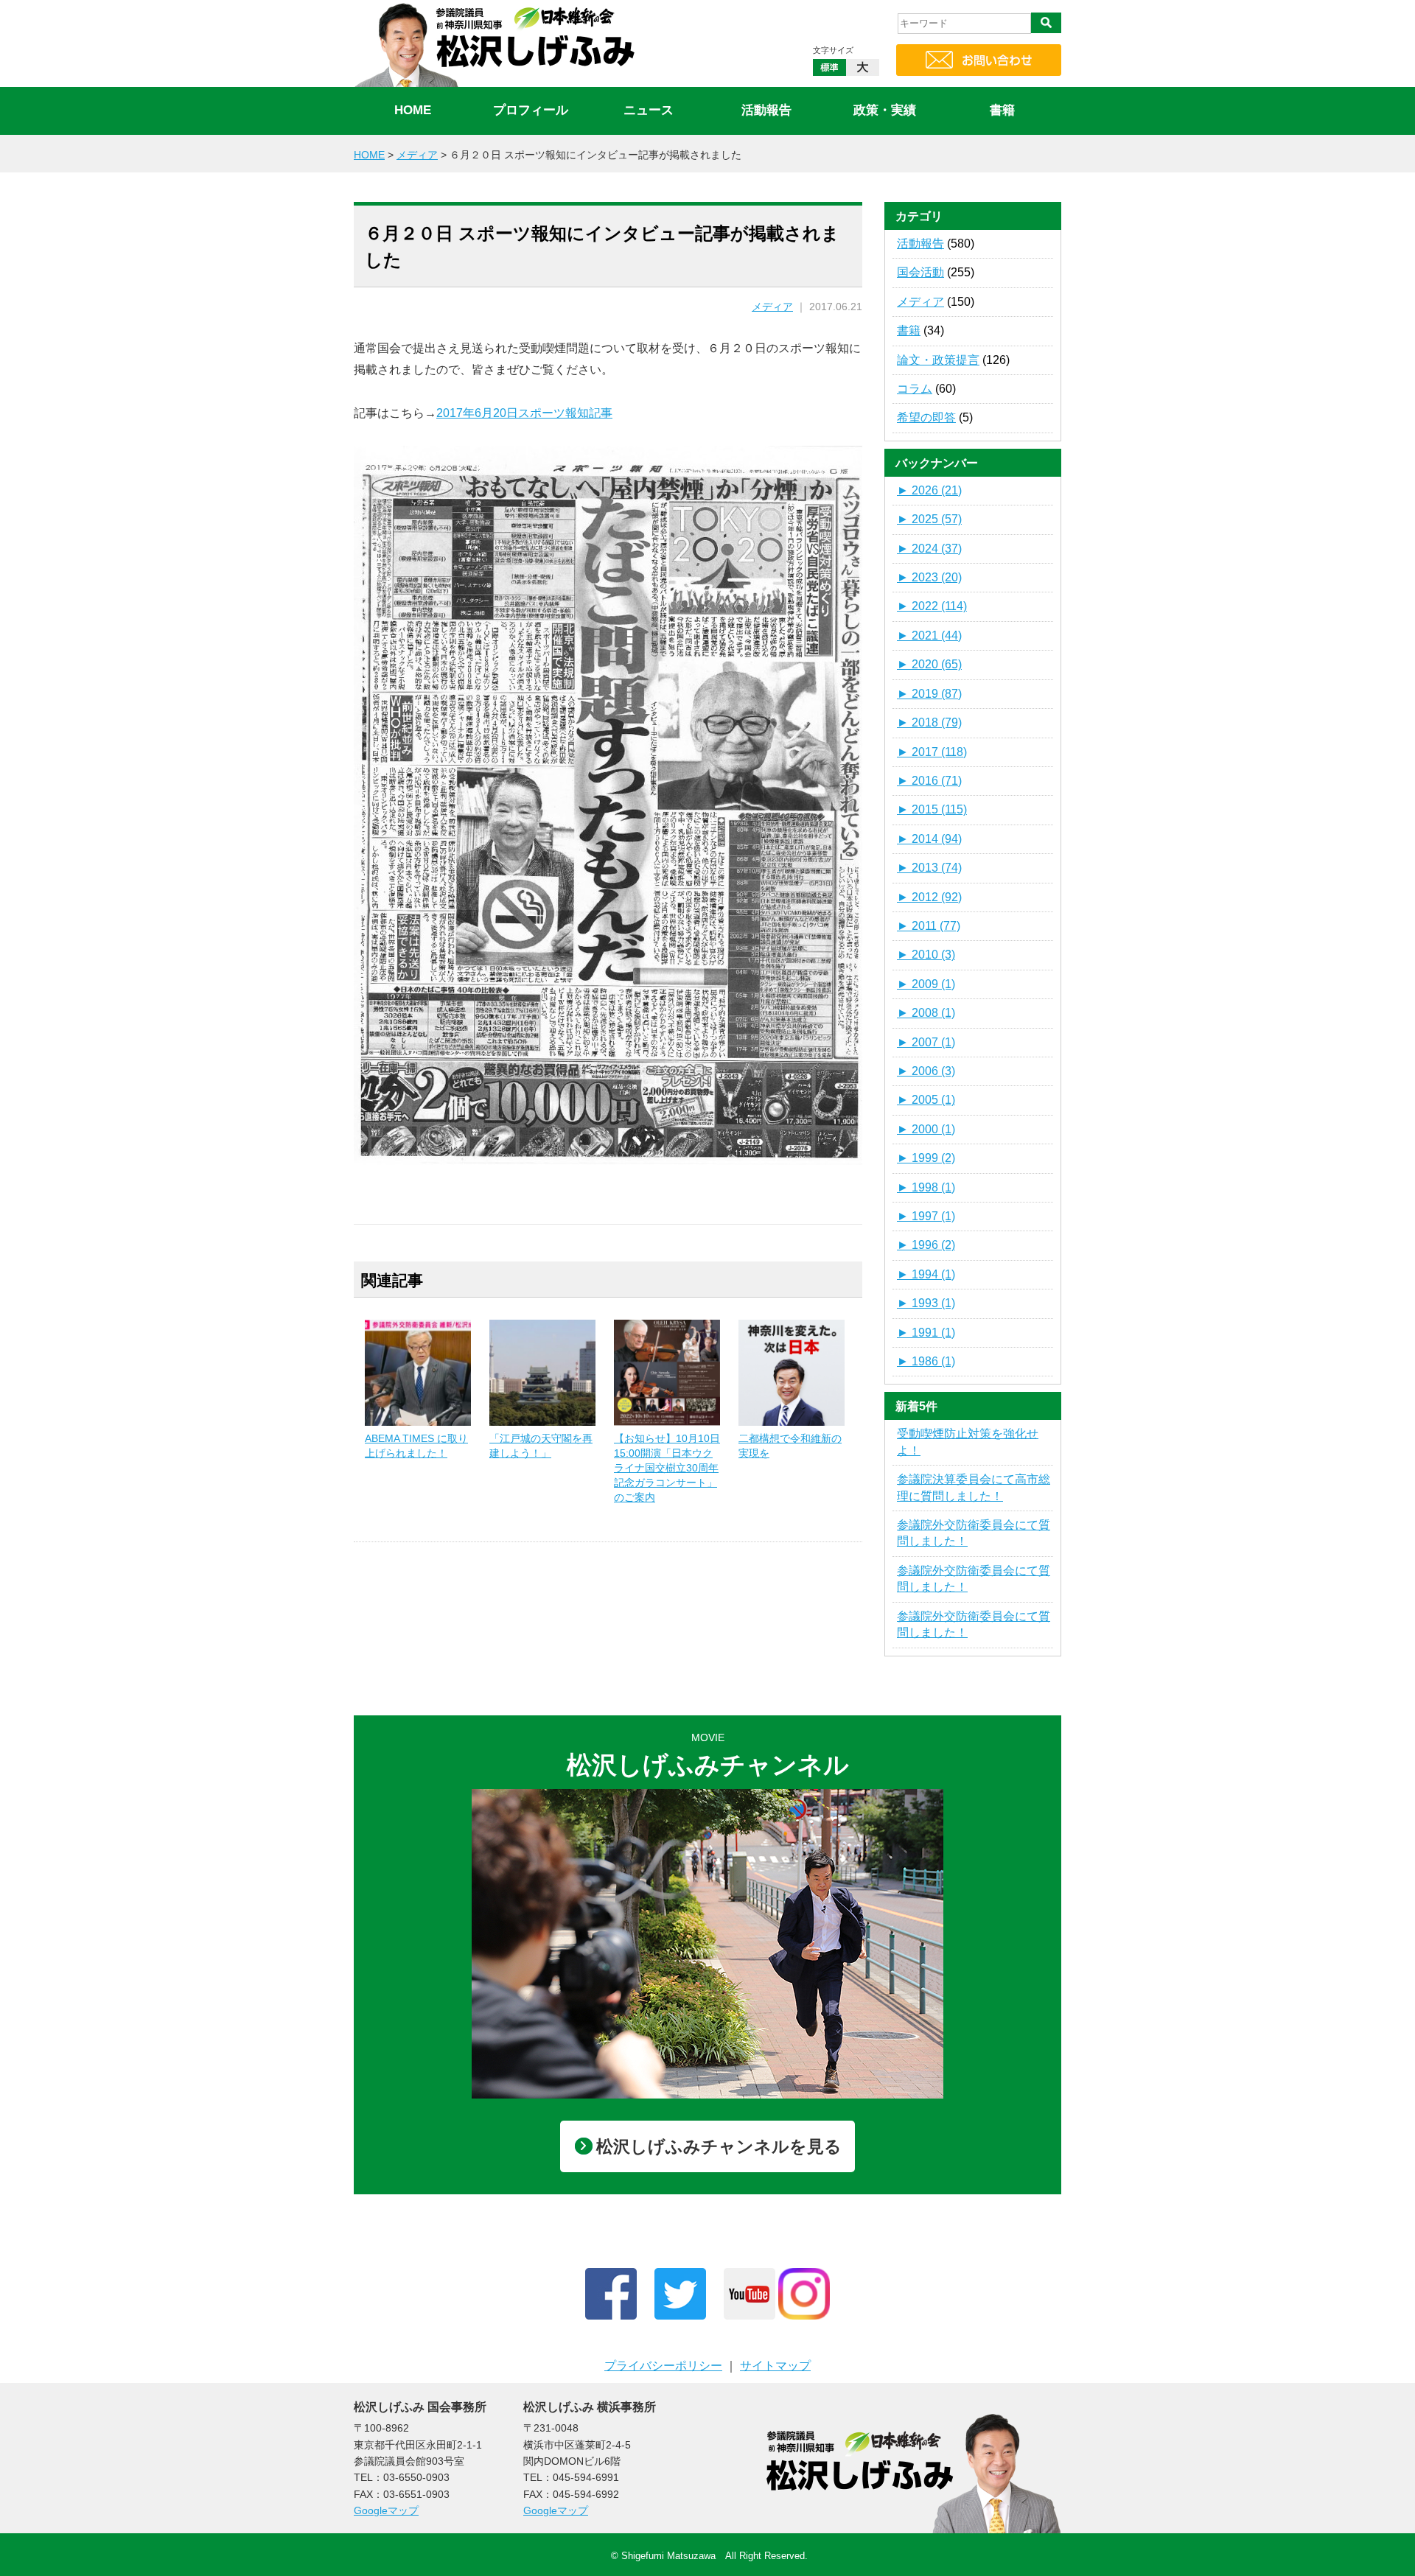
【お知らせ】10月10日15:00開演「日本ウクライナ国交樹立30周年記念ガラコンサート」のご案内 (667, 1468)
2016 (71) (929, 781)
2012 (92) (929, 897)
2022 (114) (932, 606)
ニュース (649, 110)
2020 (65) (929, 664)
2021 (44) (929, 636)
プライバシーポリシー (663, 2366)
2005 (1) (926, 1100)
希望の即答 (926, 417)
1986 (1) (926, 1361)
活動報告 (766, 110)
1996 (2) (926, 1245)
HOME (413, 110)
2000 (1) (926, 1129)
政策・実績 (885, 110)
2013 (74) (929, 868)
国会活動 (920, 272)
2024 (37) (929, 549)
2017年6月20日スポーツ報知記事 (524, 413)
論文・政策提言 (938, 360)
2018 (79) (929, 722)
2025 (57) (929, 519)
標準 (829, 67)
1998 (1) (926, 1187)
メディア (772, 307)
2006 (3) (926, 1071)
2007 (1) (926, 1042)
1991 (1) (926, 1333)
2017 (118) (932, 752)
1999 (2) (926, 1158)
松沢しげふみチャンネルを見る (719, 2146)
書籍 (1002, 110)
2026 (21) (929, 490)
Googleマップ (386, 2510)
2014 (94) (929, 839)
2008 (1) (926, 1013)
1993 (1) (926, 1303)
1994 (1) (926, 1274)
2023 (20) (929, 577)
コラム (915, 389)
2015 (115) (932, 809)
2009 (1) (926, 984)
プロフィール (531, 110)
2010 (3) (926, 955)
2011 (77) (929, 926)
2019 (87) (929, 694)
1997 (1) (926, 1216)
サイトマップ (775, 2366)
